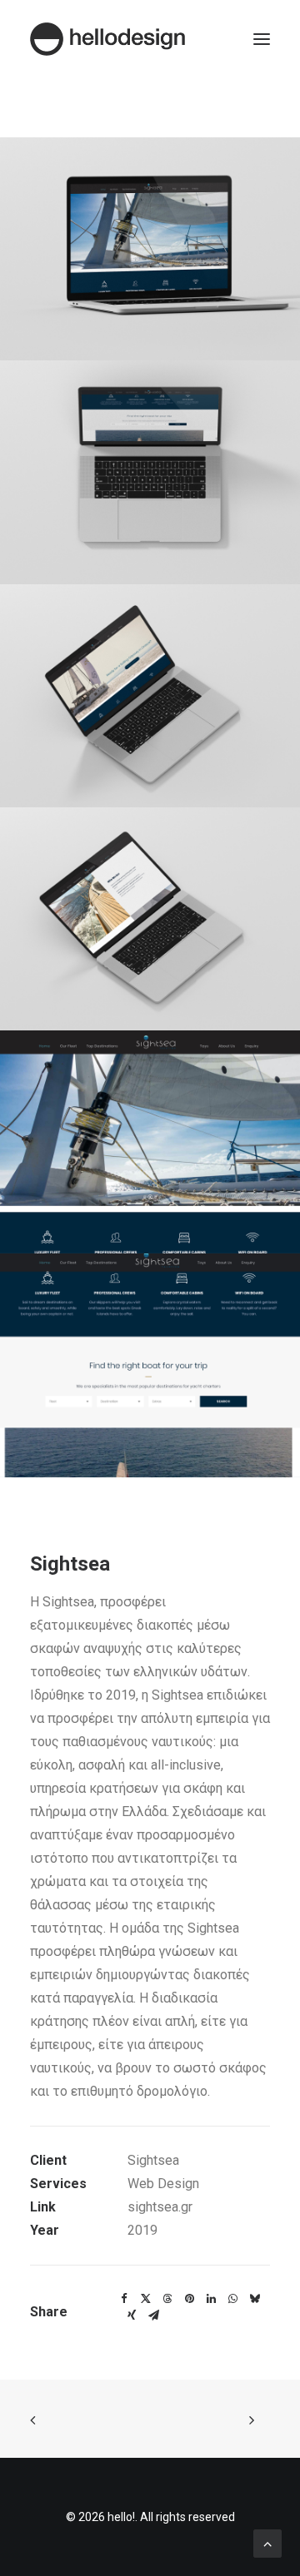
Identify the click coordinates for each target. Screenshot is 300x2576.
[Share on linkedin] (211, 2299)
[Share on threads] (167, 2299)
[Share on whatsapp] (232, 2299)
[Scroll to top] (267, 2542)
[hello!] (107, 39)
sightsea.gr (160, 2207)
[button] (262, 39)
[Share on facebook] (124, 2299)
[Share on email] (153, 2315)
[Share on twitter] (146, 2299)
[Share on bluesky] (254, 2299)
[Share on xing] (132, 2315)
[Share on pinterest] (189, 2299)
